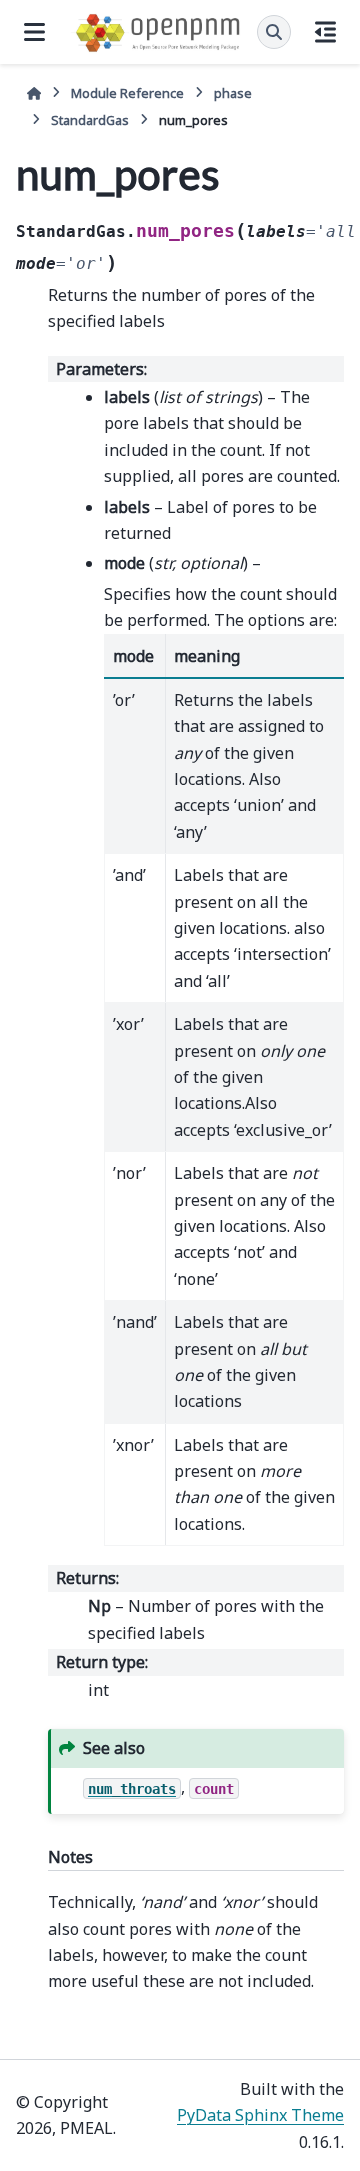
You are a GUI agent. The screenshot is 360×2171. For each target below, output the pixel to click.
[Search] (274, 32)
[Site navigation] (34, 32)
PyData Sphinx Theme (260, 2115)
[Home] (34, 93)
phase (233, 93)
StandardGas (90, 120)
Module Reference (127, 93)
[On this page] (325, 32)
